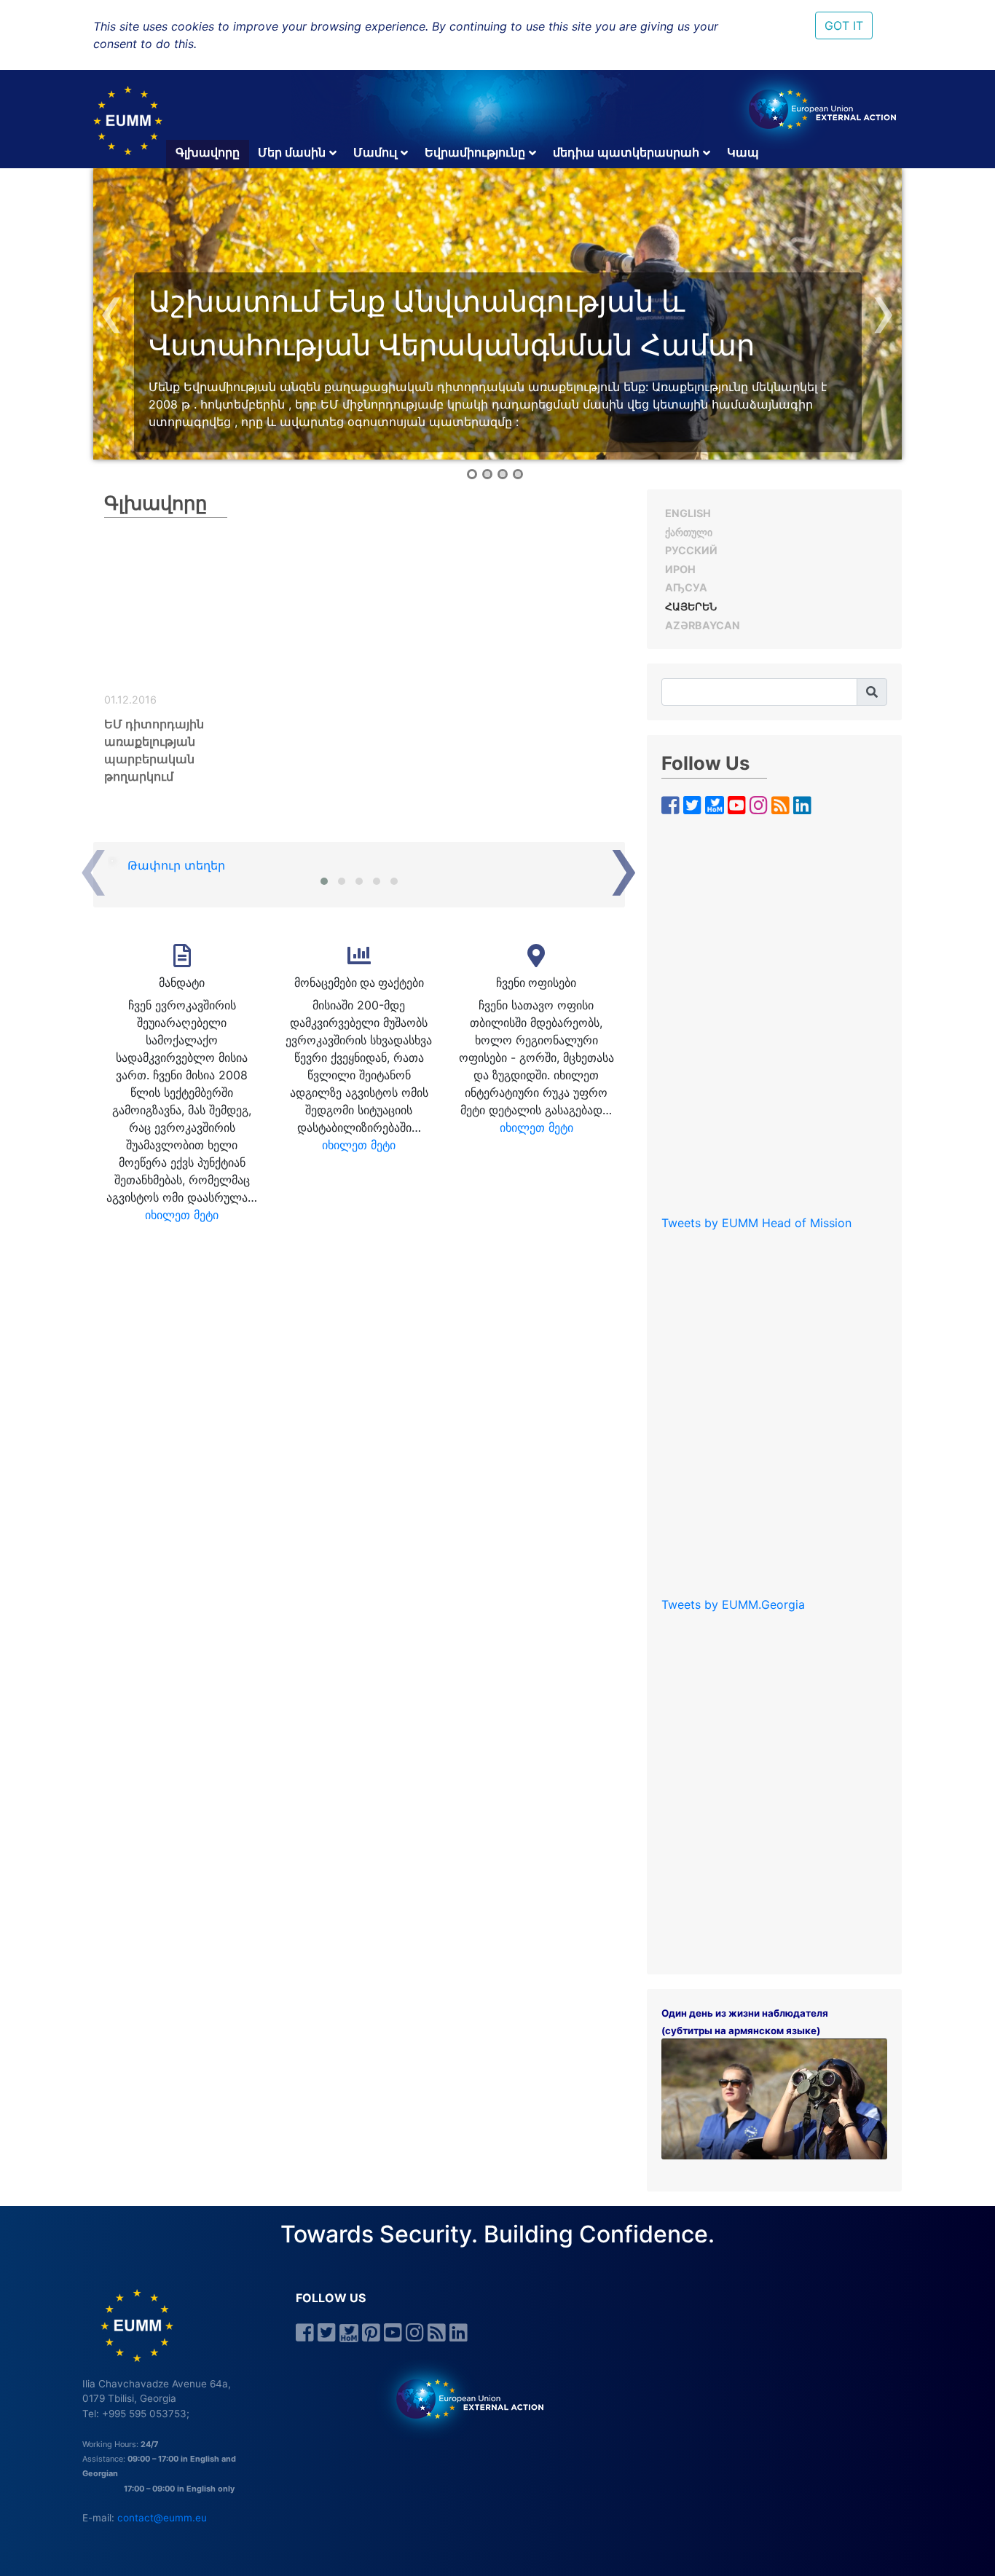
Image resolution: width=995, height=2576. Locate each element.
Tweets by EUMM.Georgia (733, 1604)
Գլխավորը (208, 152)
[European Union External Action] (462, 2398)
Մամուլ (375, 152)
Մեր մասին (292, 152)
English (688, 513)
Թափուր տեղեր (176, 865)
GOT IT (844, 25)
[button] (472, 474)
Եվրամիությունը (475, 152)
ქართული (689, 532)
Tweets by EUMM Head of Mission (756, 1223)
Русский (691, 550)
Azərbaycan (703, 625)
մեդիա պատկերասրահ (626, 152)
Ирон (680, 569)
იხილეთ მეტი (182, 1215)
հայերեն (691, 606)
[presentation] (111, 310)
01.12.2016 (130, 700)
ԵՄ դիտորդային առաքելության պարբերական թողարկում (154, 750)
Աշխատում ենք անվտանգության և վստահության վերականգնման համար (452, 323)
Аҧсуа (686, 587)
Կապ (743, 152)
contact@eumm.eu (162, 2518)
